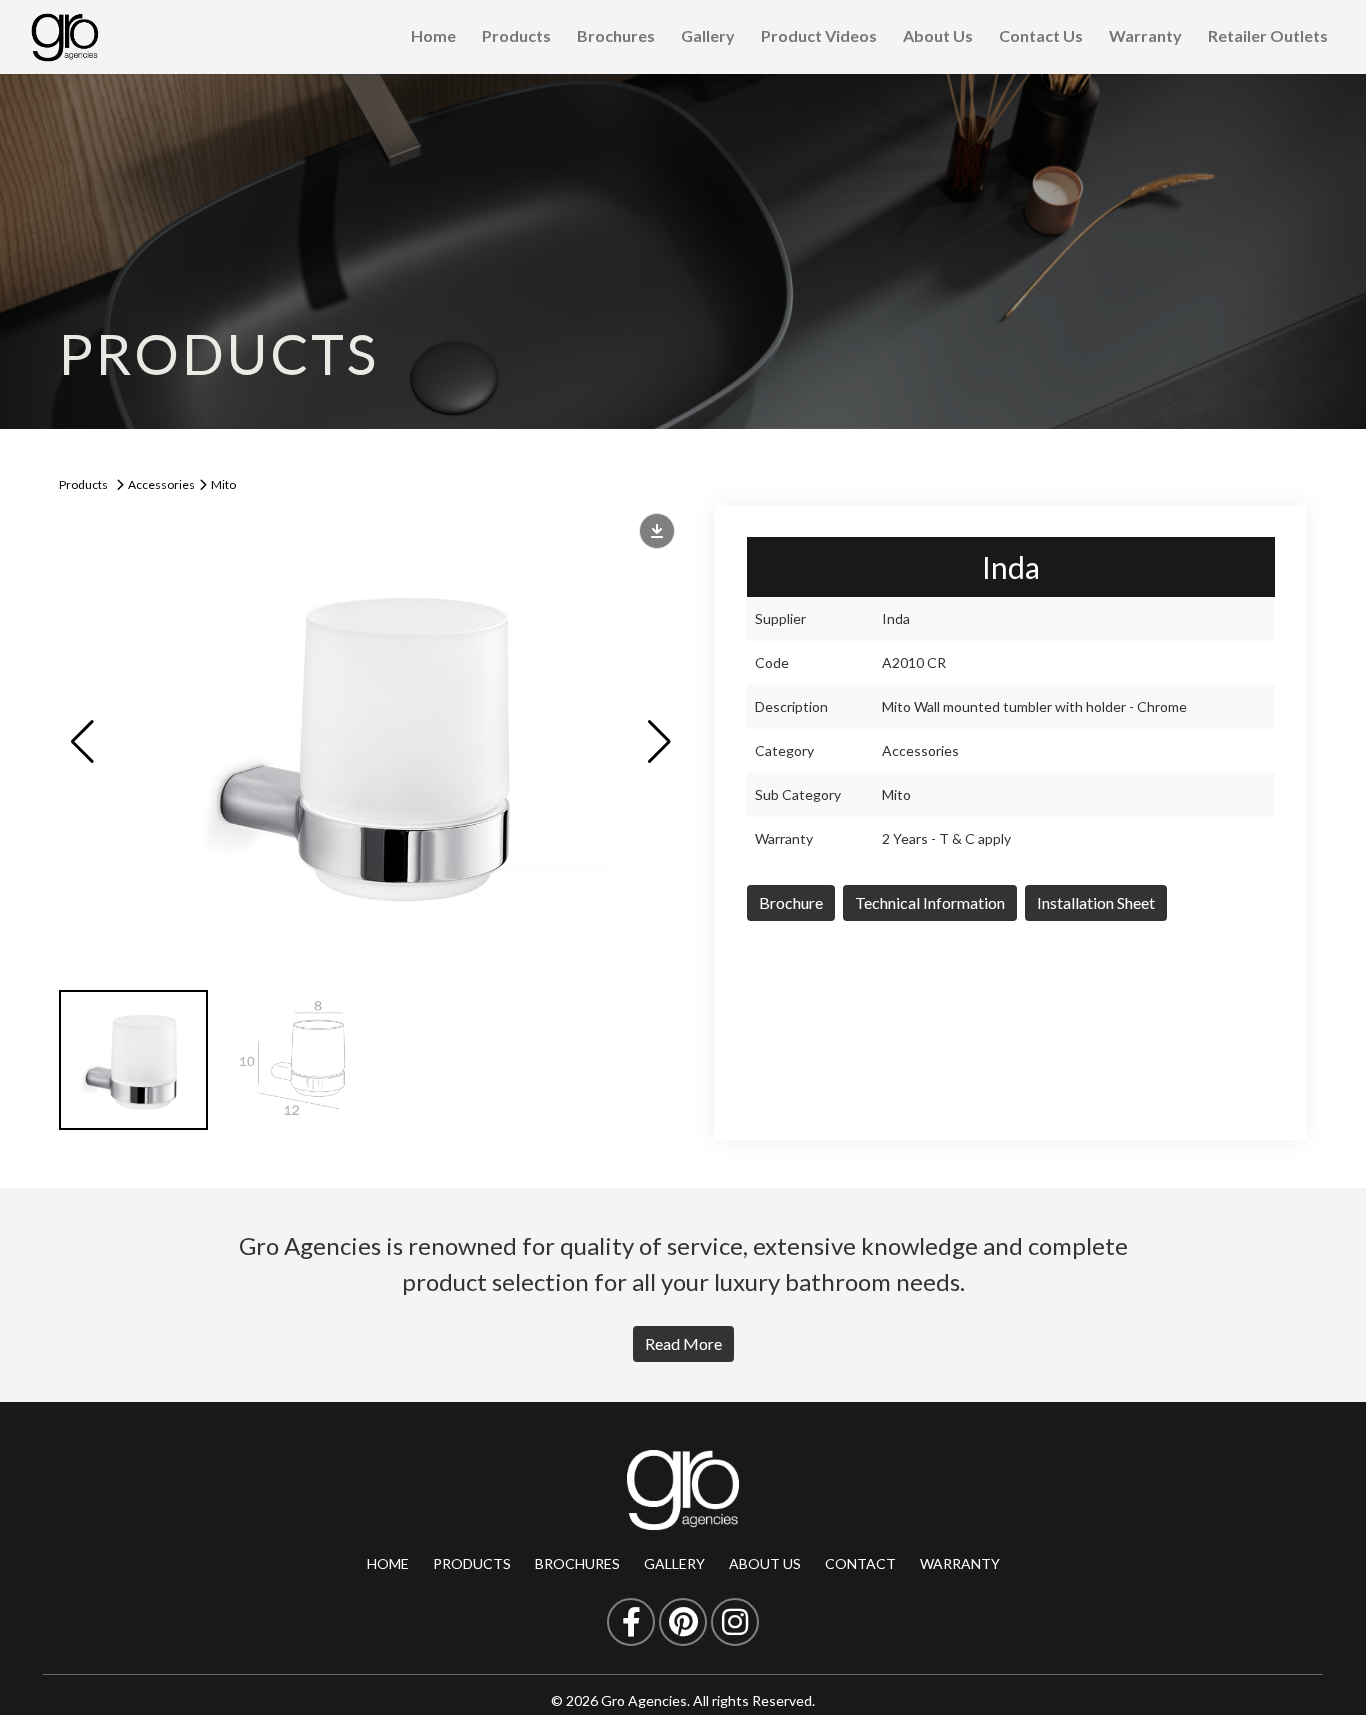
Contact (860, 1563)
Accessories (161, 484)
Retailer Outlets (1268, 35)
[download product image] (657, 531)
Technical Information (930, 902)
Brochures (616, 35)
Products (516, 35)
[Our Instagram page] (735, 1622)
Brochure (791, 902)
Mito (223, 484)
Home (433, 35)
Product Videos (819, 35)
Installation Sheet (1096, 902)
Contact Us (1041, 35)
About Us (938, 35)
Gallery (708, 35)
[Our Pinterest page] (683, 1622)
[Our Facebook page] (631, 1622)
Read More (683, 1343)
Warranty (1145, 35)
